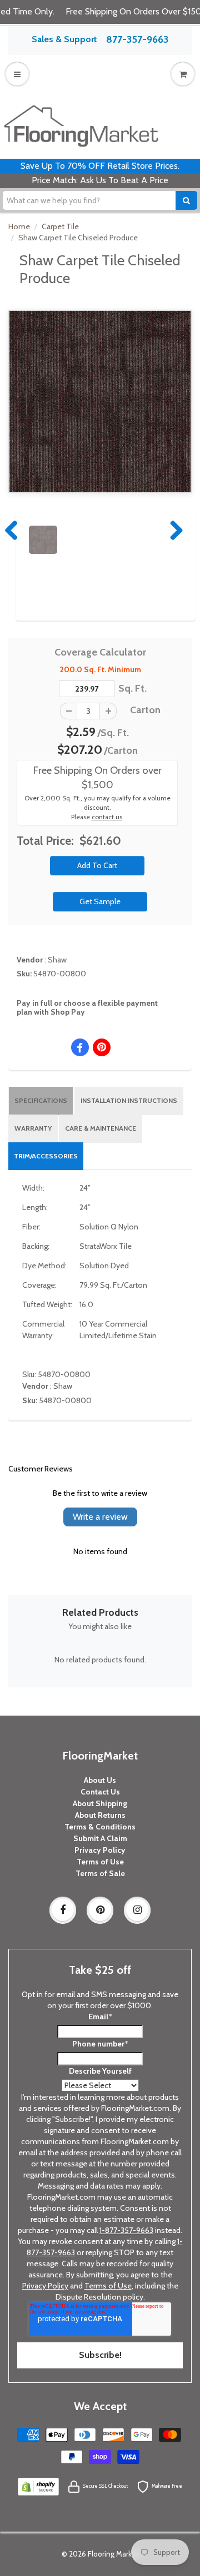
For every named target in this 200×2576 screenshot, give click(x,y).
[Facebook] (63, 1910)
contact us (107, 817)
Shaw (57, 960)
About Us (100, 1780)
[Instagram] (137, 1910)
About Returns (100, 1815)
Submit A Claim (100, 1838)
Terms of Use (100, 1862)
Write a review (100, 1517)
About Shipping (100, 1803)
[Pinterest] (100, 1910)
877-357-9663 (137, 39)
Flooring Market (113, 2554)
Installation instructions (129, 1100)
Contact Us (100, 1792)
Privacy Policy (100, 1850)
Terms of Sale (100, 1873)
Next (174, 530)
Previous (12, 530)
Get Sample (100, 901)
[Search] (186, 200)
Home (19, 226)
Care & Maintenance (101, 1128)
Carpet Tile (60, 226)
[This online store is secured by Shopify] (38, 2486)
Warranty (33, 1128)
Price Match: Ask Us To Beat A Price (100, 180)
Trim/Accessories (46, 1156)
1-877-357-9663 (126, 2230)
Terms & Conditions (100, 1827)
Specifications (41, 1100)
